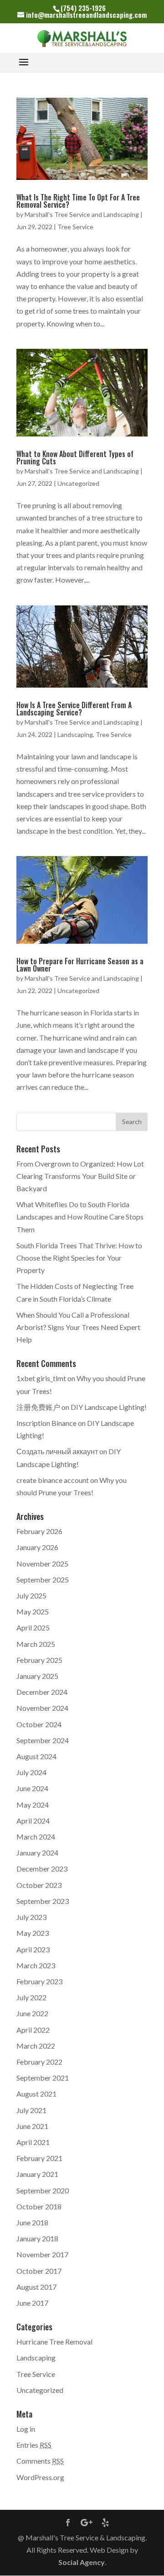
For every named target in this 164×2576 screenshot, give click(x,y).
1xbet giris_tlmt (41, 1378)
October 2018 (39, 2206)
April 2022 (33, 2030)
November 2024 (42, 1708)
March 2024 (36, 1837)
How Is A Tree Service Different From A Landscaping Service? (74, 709)
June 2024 (32, 1788)
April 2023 (33, 1949)
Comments (40, 2461)
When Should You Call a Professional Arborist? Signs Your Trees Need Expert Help (78, 1327)
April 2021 (33, 2142)
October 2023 (39, 1885)
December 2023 (42, 1869)
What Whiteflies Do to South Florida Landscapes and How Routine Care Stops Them (80, 1217)
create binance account (53, 1480)
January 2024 (37, 1853)
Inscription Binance (46, 1423)
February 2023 (39, 1981)
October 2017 (39, 2271)
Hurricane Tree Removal (54, 2342)
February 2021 (39, 2158)
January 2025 (37, 1676)
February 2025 (39, 1660)
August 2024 (36, 1756)
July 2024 (31, 1772)
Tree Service (75, 227)
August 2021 (36, 2094)
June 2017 (32, 2303)
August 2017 (36, 2287)
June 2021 (32, 2126)
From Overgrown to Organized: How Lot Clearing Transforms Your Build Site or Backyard (80, 1176)
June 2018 (32, 2222)
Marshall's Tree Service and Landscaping (82, 214)
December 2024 (42, 1692)
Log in (26, 2429)
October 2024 (39, 1724)
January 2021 (37, 2174)
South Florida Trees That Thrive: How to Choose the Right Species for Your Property (79, 1258)
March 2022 (36, 2046)
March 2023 (36, 1965)
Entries (34, 2445)
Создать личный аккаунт (57, 1451)
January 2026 (37, 1547)
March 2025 (36, 1644)
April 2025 (33, 1627)
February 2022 (39, 2062)
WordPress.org (40, 2477)
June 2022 (32, 2013)
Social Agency (82, 2562)
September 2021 (43, 2078)
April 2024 (33, 1821)
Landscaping (75, 734)
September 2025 (43, 1580)
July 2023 (31, 1917)
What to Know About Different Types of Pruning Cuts (75, 457)
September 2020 (43, 2190)
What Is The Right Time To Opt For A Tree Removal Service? (78, 201)
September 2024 (43, 1740)
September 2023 (43, 1901)
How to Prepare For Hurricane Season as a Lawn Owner (80, 965)
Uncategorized (78, 483)
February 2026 (39, 1531)
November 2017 (42, 2254)
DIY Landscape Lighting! (109, 1407)
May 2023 (33, 1933)
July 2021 (31, 2110)
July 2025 (31, 1596)
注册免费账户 (38, 1407)
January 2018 (37, 2238)
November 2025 (42, 1564)
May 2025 (33, 1611)
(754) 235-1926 (83, 8)
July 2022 (31, 1997)
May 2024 (33, 1805)
